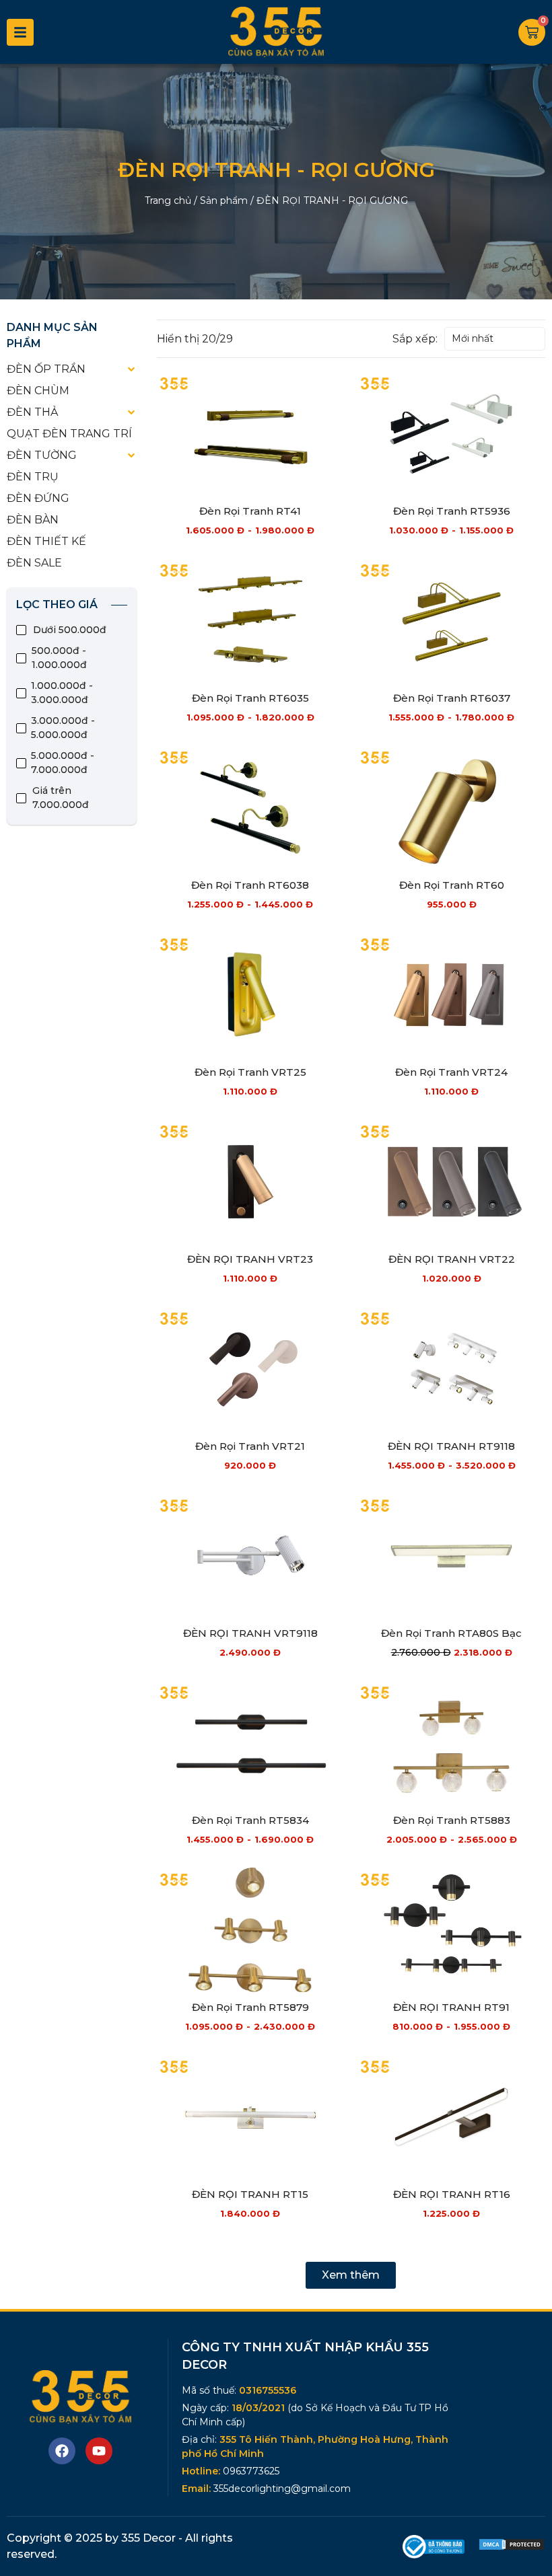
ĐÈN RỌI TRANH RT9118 (451, 1446)
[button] (351, 2275)
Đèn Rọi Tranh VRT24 (451, 1072)
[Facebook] (62, 2451)
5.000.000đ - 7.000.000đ (63, 763)
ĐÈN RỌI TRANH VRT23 (250, 1259)
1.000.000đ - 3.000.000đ (62, 693)
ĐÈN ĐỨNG (38, 498)
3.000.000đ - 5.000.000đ (63, 728)
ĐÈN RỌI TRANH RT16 (452, 2194)
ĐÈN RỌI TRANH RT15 (250, 2194)
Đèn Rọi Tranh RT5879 (250, 2007)
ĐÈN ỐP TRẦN (46, 369)
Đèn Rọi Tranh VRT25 (250, 1072)
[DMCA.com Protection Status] (512, 2547)
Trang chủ (168, 200)
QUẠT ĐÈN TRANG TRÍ (69, 434)
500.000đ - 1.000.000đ (59, 658)
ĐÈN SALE (34, 563)
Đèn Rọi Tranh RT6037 (452, 698)
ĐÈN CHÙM (38, 391)
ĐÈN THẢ (32, 412)
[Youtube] (99, 2451)
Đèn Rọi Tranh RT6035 (250, 698)
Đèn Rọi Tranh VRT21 (250, 1446)
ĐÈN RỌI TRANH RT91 (451, 2007)
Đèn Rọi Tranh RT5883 (452, 1820)
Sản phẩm (224, 200)
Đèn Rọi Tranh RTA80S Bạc (451, 1633)
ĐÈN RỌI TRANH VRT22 (452, 1259)
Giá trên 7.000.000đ (61, 798)
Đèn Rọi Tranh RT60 (452, 885)
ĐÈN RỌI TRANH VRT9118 (250, 1633)
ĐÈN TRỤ (33, 477)
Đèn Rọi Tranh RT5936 (452, 511)
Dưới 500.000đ (70, 630)
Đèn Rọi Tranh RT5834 (250, 1820)
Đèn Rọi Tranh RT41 (250, 511)
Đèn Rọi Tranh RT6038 (250, 885)
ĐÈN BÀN (33, 520)
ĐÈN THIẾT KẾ (46, 541)
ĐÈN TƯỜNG (42, 455)
